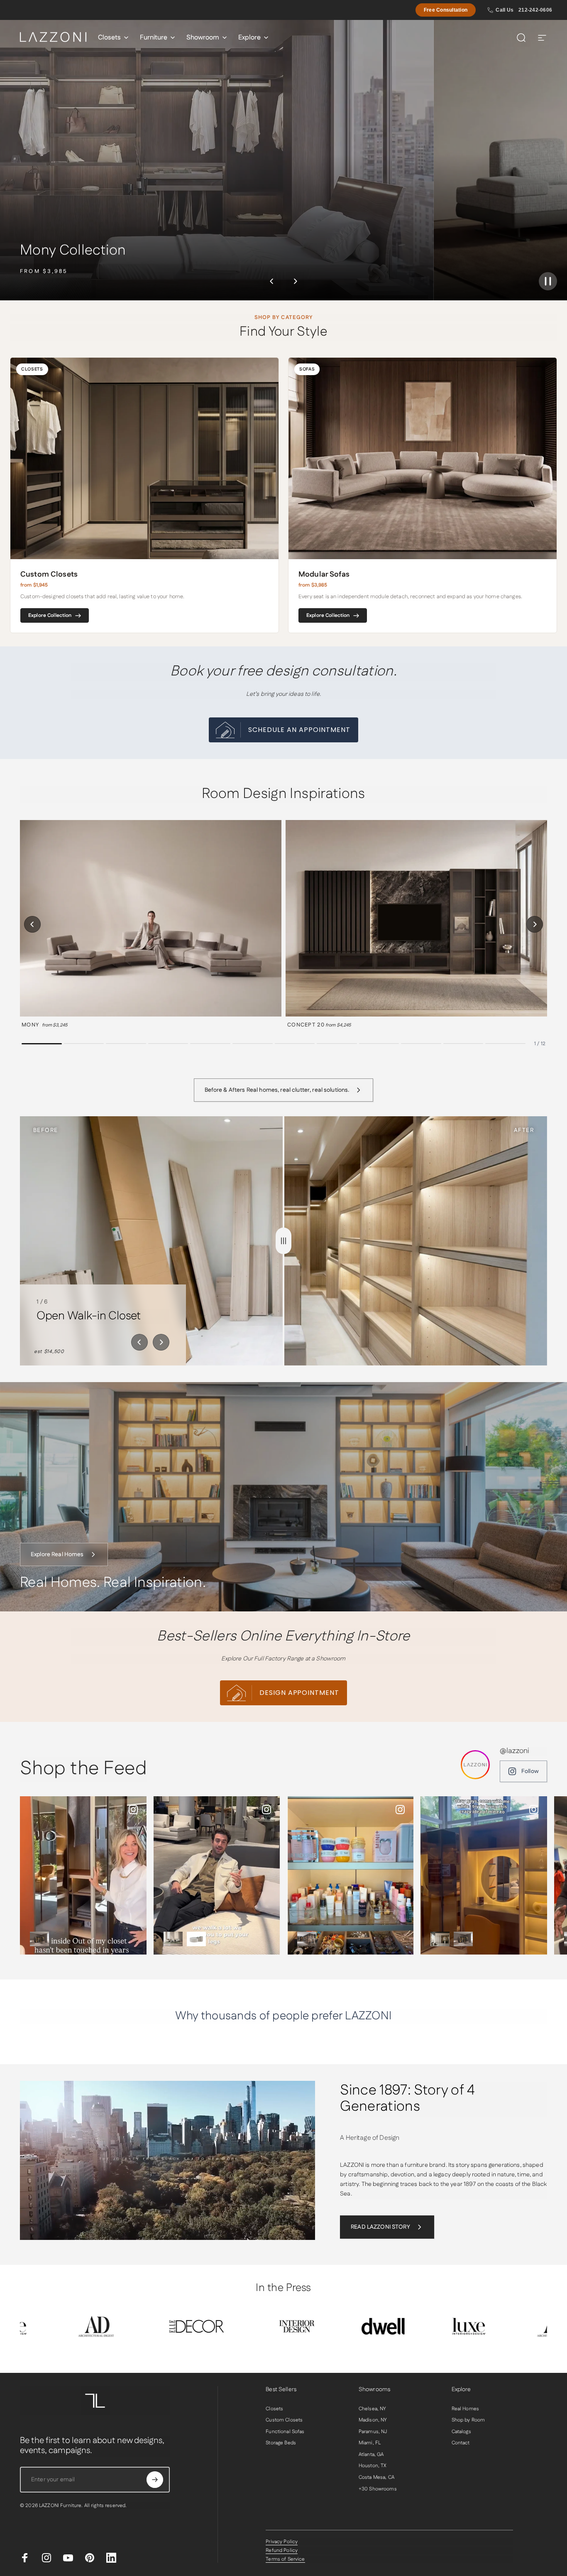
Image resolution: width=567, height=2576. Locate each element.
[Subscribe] (155, 2480)
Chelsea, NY (373, 2409)
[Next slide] (161, 1342)
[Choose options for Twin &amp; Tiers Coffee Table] (196, 1939)
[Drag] (283, 1241)
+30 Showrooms (378, 2489)
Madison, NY (373, 2420)
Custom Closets (284, 2420)
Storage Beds (281, 2443)
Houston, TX (373, 2466)
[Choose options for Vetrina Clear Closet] (307, 1939)
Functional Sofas (285, 2432)
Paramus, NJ (373, 2432)
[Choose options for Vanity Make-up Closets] (440, 1939)
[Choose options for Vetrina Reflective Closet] (39, 1939)
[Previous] (272, 281)
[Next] (295, 281)
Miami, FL (370, 2443)
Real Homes (465, 2409)
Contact (461, 2443)
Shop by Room (468, 2420)
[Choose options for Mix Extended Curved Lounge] (173, 1939)
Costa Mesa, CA (376, 2478)
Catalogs (461, 2432)
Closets (274, 2409)
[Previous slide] (139, 1342)
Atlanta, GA (371, 2455)
